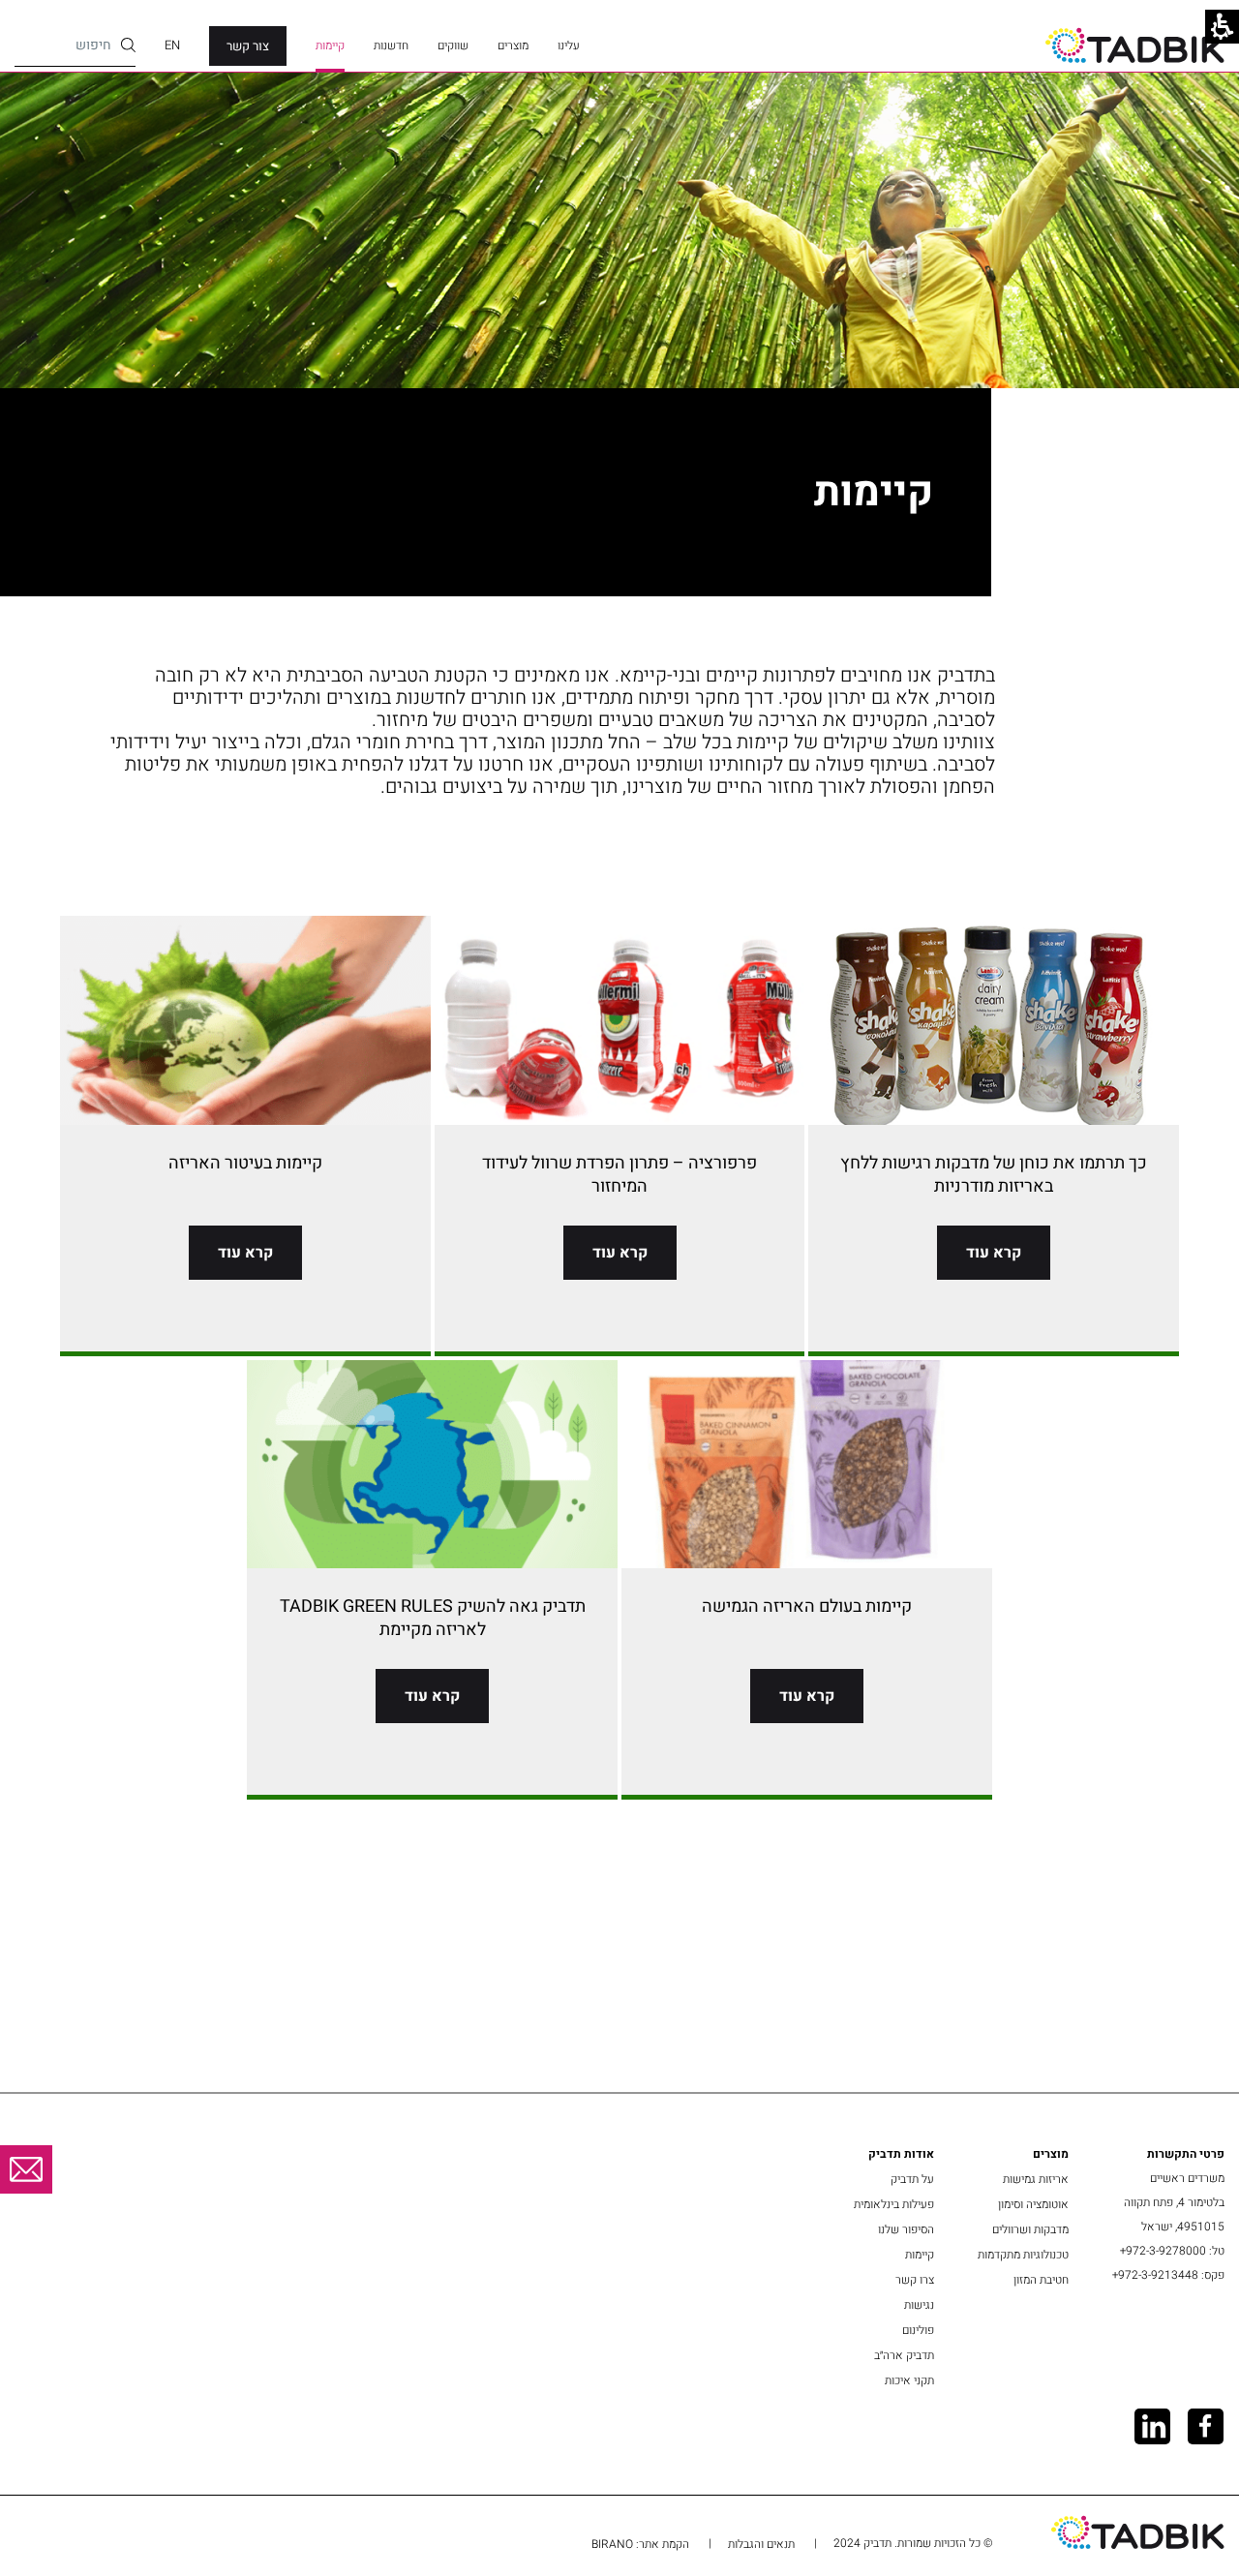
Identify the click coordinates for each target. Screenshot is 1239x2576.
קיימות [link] (330, 45)
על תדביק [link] (912, 2179)
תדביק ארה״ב (904, 2355)
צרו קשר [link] (915, 2280)
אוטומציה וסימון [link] (1033, 2204)
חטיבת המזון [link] (1041, 2280)
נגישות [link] (919, 2305)
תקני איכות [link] (909, 2380)
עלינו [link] (569, 45)
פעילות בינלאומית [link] (894, 2204)
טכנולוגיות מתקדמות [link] (1023, 2255)
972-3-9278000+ (1163, 2251)
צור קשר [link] (248, 46)
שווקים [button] (453, 45)
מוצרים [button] (513, 45)
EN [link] (172, 45)
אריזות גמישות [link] (1036, 2179)
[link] (1135, 45)
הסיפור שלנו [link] (906, 2229)
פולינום (918, 2330)
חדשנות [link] (391, 45)
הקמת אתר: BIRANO (640, 2544)
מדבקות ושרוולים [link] (1030, 2229)
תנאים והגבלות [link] (761, 2544)
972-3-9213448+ (1155, 2275)
